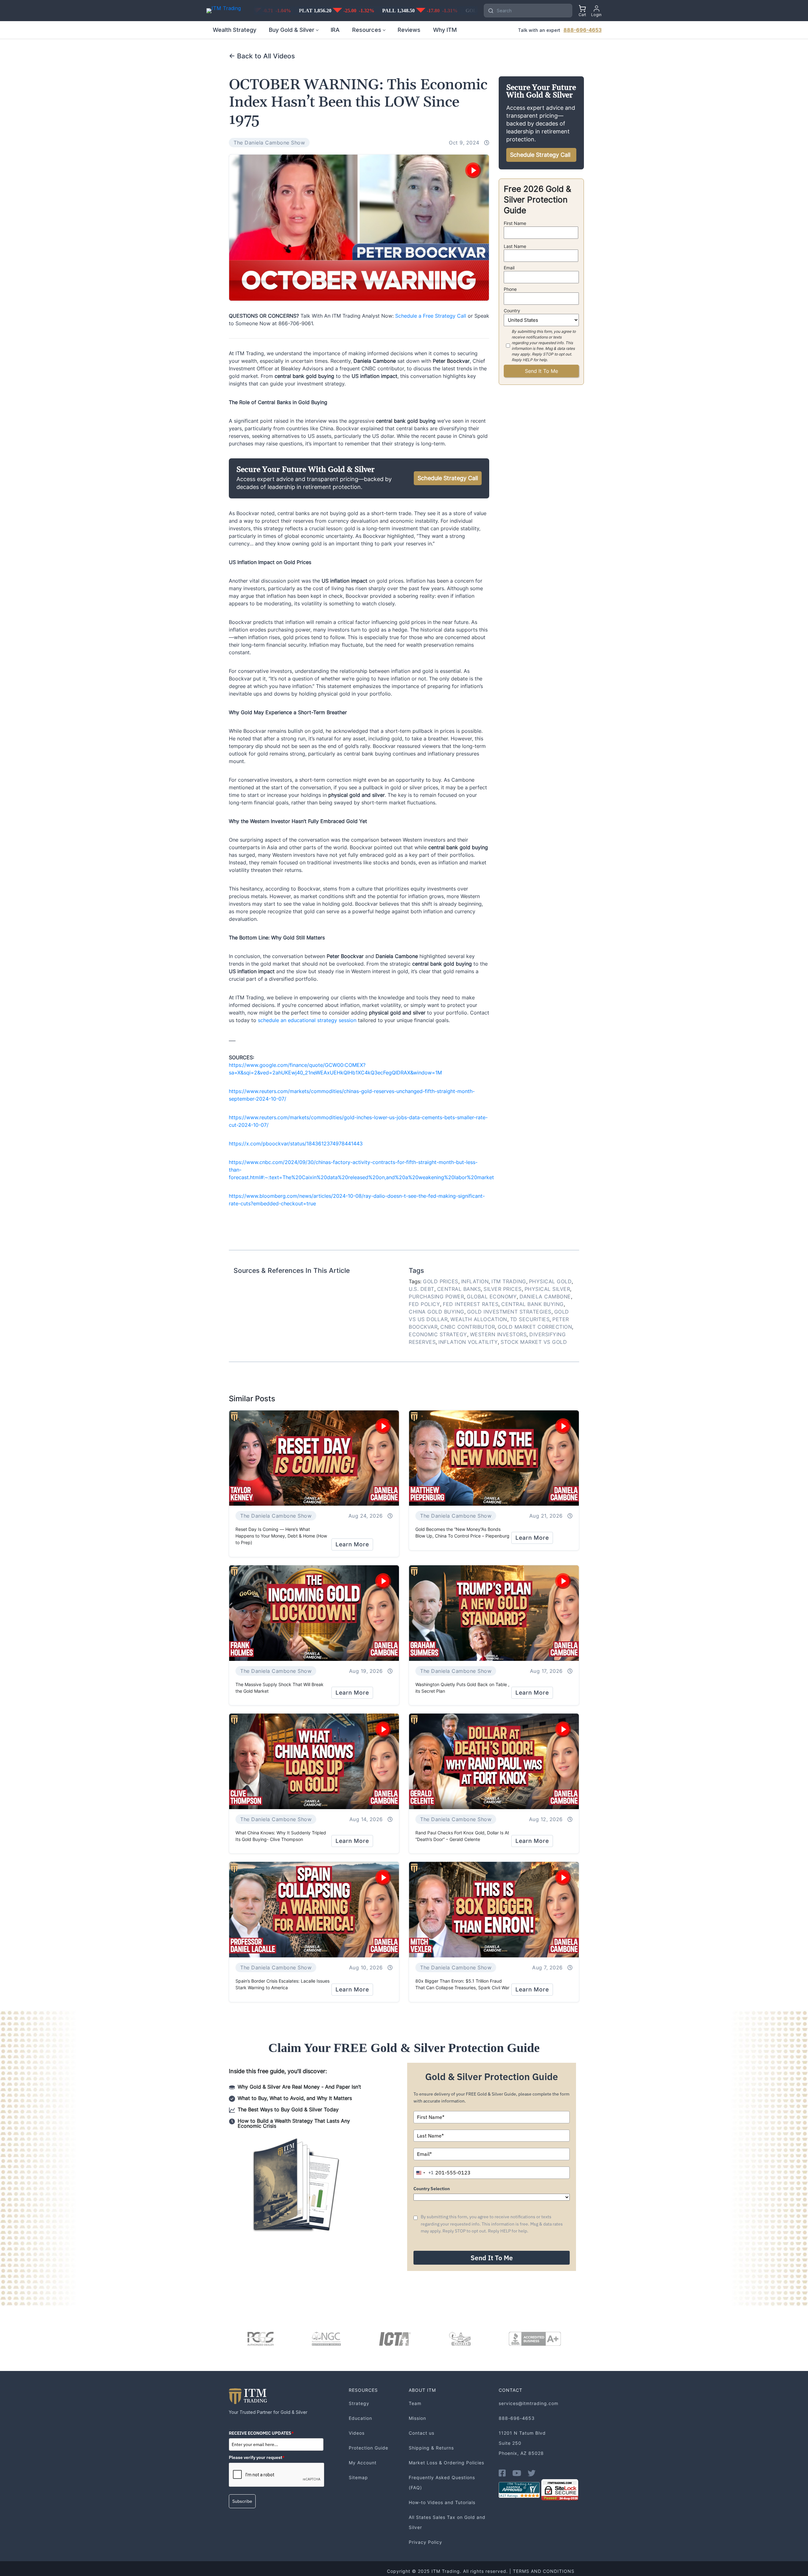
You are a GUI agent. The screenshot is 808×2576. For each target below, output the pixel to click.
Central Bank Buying (532, 1304)
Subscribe (242, 2501)
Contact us (422, 2433)
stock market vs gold (534, 1342)
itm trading (509, 1281)
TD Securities (530, 1319)
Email (509, 268)
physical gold (550, 1281)
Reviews (409, 30)
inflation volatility (468, 1342)
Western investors (498, 1334)
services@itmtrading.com (529, 2403)
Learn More (352, 1544)
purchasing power (436, 1297)
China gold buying (437, 1312)
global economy (492, 1297)
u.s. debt (422, 1289)
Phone (510, 289)
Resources (367, 30)
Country (512, 311)
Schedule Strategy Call (448, 478)
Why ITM (445, 30)
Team (415, 2403)
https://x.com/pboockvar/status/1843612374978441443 (296, 1144)
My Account (363, 2463)
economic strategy (438, 1334)
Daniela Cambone (545, 1297)
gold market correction (535, 1327)
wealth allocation (479, 1319)
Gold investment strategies (509, 1312)
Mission (417, 2418)
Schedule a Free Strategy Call (431, 316)
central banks (459, 1289)
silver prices (503, 1289)
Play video (473, 170)
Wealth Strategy (235, 30)
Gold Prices (441, 1281)
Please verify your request (257, 2457)
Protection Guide (368, 2448)
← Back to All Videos (262, 56)
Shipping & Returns (431, 2448)
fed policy (424, 1304)
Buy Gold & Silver (292, 30)
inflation (475, 1281)
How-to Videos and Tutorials (442, 2502)
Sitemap (358, 2477)
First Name (515, 223)
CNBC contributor (468, 1327)
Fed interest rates (471, 1304)
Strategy (359, 2403)
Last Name (515, 246)
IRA (335, 30)
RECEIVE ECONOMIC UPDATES (261, 2433)
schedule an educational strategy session (307, 1020)
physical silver (547, 1289)
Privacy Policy (425, 2542)
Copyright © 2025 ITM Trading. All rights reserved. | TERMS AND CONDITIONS (481, 2571)
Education (360, 2418)
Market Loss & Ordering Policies (446, 2463)
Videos (357, 2433)
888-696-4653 (582, 30)
